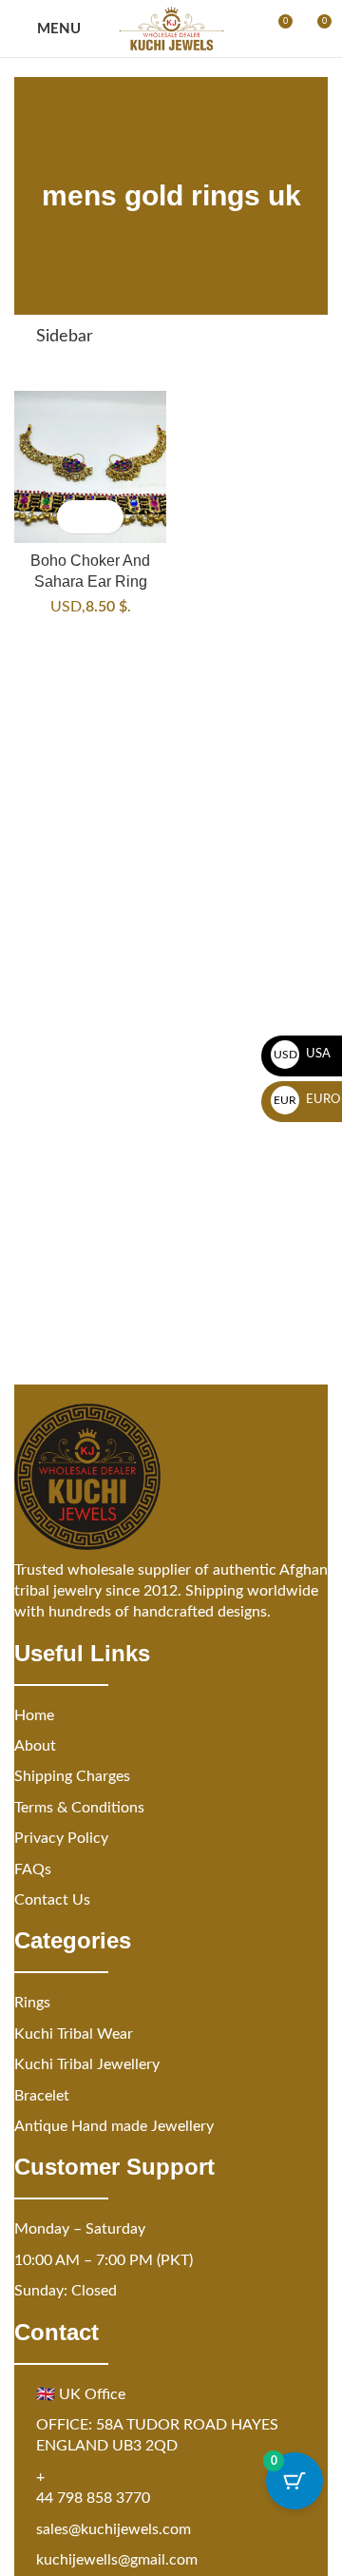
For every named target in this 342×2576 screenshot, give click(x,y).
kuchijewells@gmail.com (117, 2560)
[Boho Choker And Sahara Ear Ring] (90, 467)
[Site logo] (171, 29)
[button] (74, 517)
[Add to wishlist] (107, 517)
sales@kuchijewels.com (114, 2529)
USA (303, 1054)
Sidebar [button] (65, 337)
